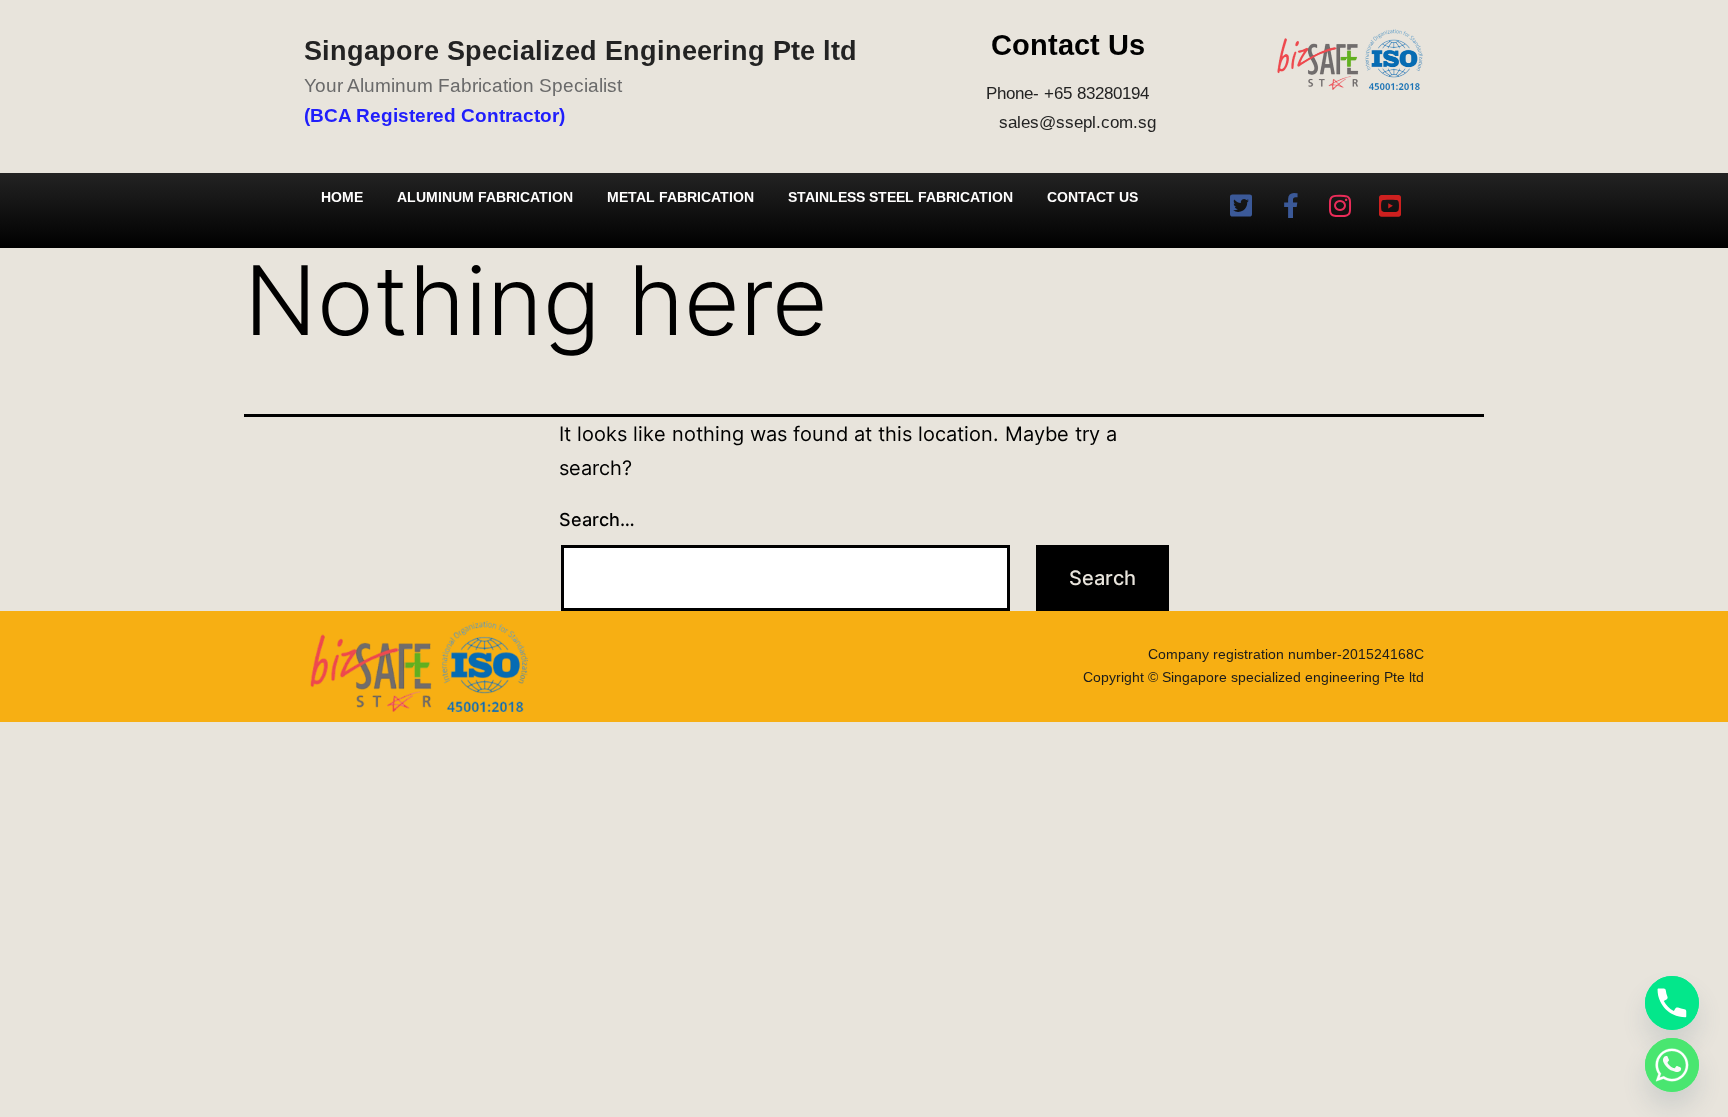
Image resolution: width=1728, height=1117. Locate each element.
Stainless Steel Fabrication (900, 197)
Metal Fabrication (680, 197)
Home (342, 197)
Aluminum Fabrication (485, 197)
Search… (597, 519)
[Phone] (1672, 1003)
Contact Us (1092, 197)
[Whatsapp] (1672, 1065)
